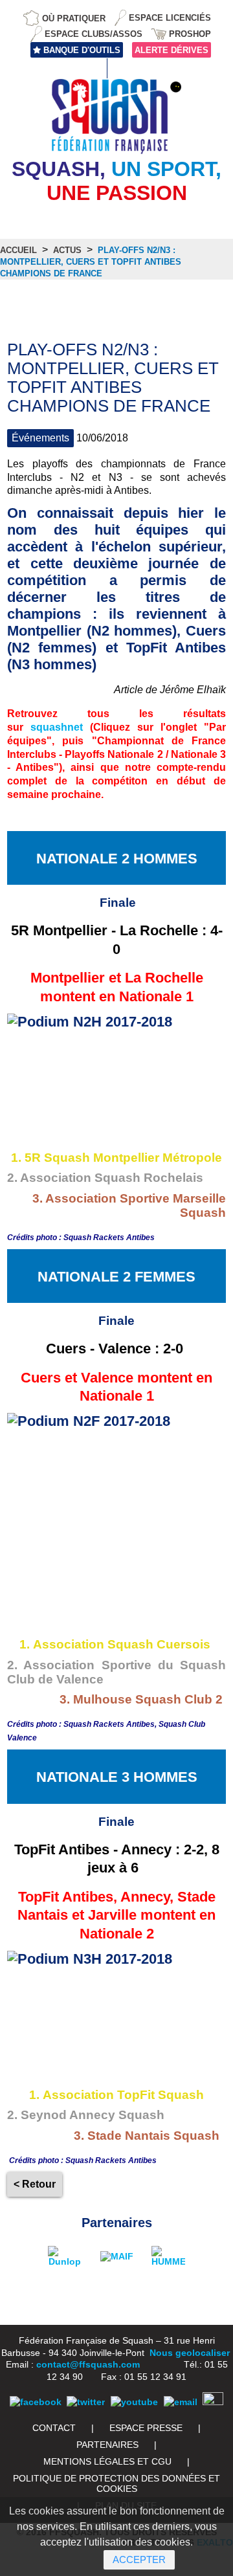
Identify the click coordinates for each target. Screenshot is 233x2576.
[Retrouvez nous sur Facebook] (36, 2402)
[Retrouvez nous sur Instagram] (213, 2402)
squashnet (57, 727)
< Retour (35, 2184)
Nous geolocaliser (190, 2353)
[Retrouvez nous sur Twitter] (86, 2402)
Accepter (139, 2559)
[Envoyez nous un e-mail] (181, 2402)
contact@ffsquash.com (88, 2364)
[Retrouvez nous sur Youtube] (134, 2402)
